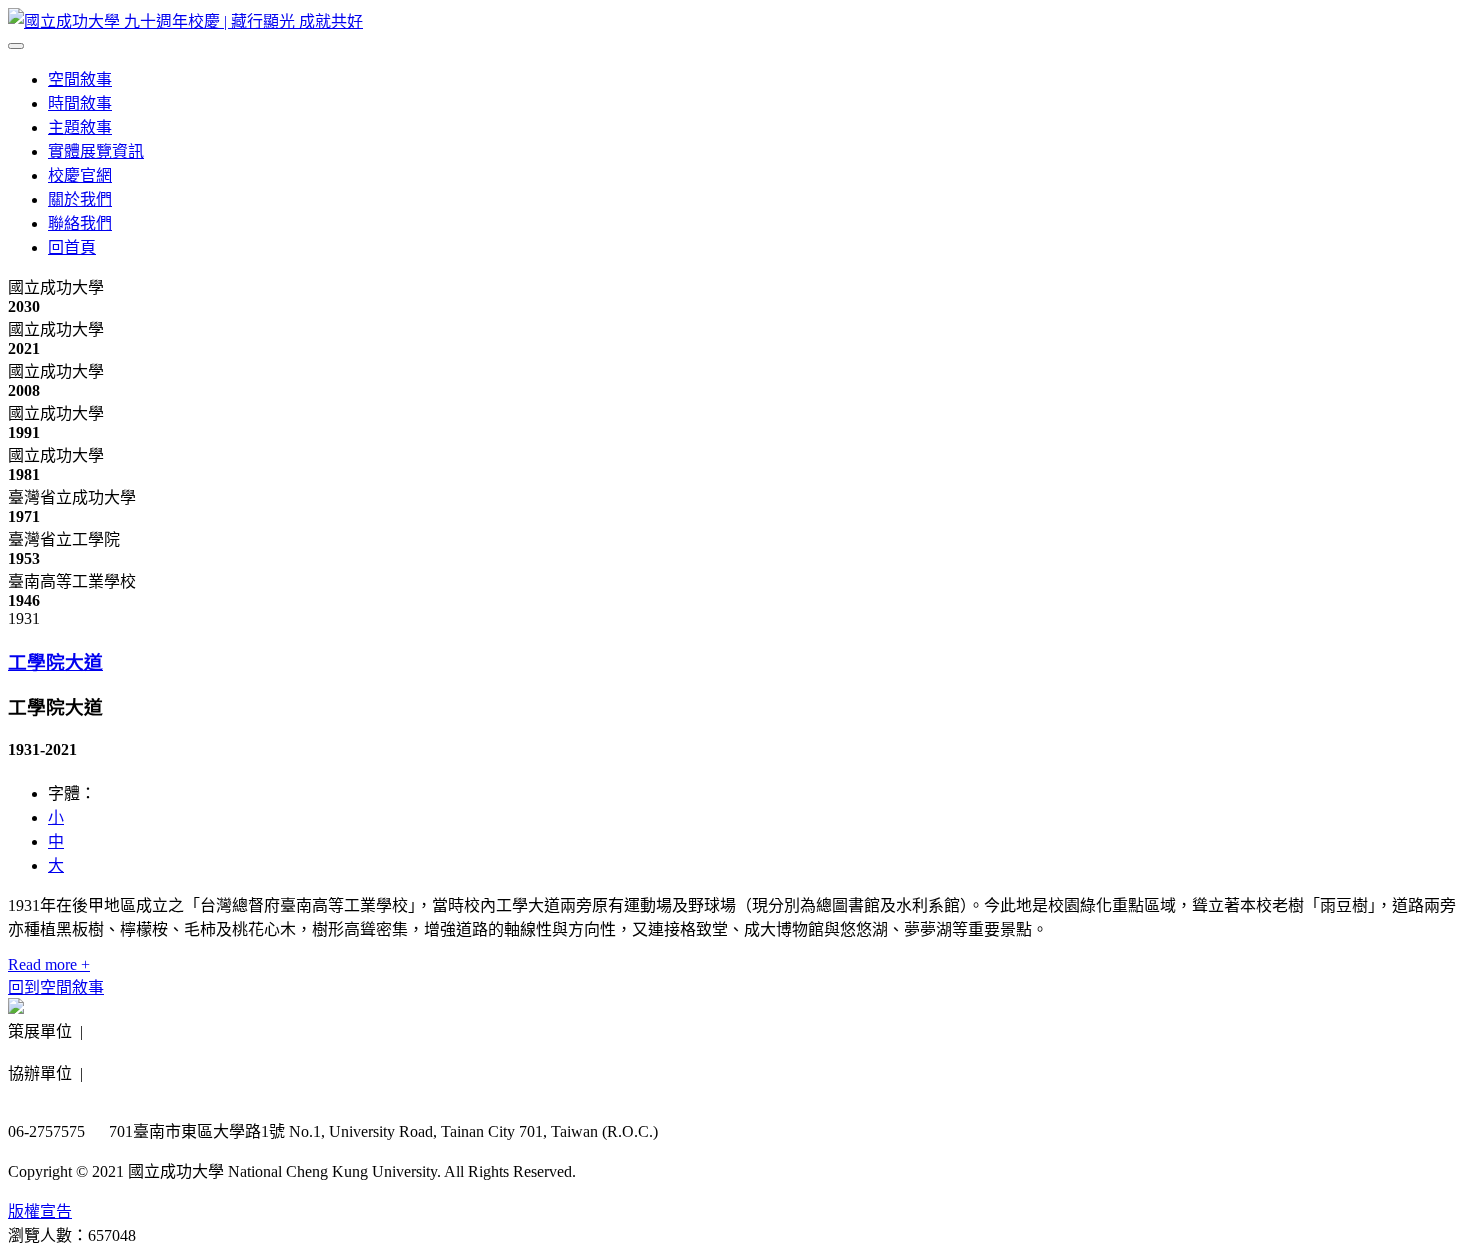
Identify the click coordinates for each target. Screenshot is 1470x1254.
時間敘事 (80, 103)
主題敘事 (80, 127)
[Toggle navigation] (16, 46)
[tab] (735, 660)
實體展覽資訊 (96, 151)
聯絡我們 (80, 223)
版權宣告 (40, 1211)
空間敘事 (80, 79)
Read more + (49, 964)
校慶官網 (80, 175)
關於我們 (80, 199)
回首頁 (72, 247)
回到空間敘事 (56, 987)
